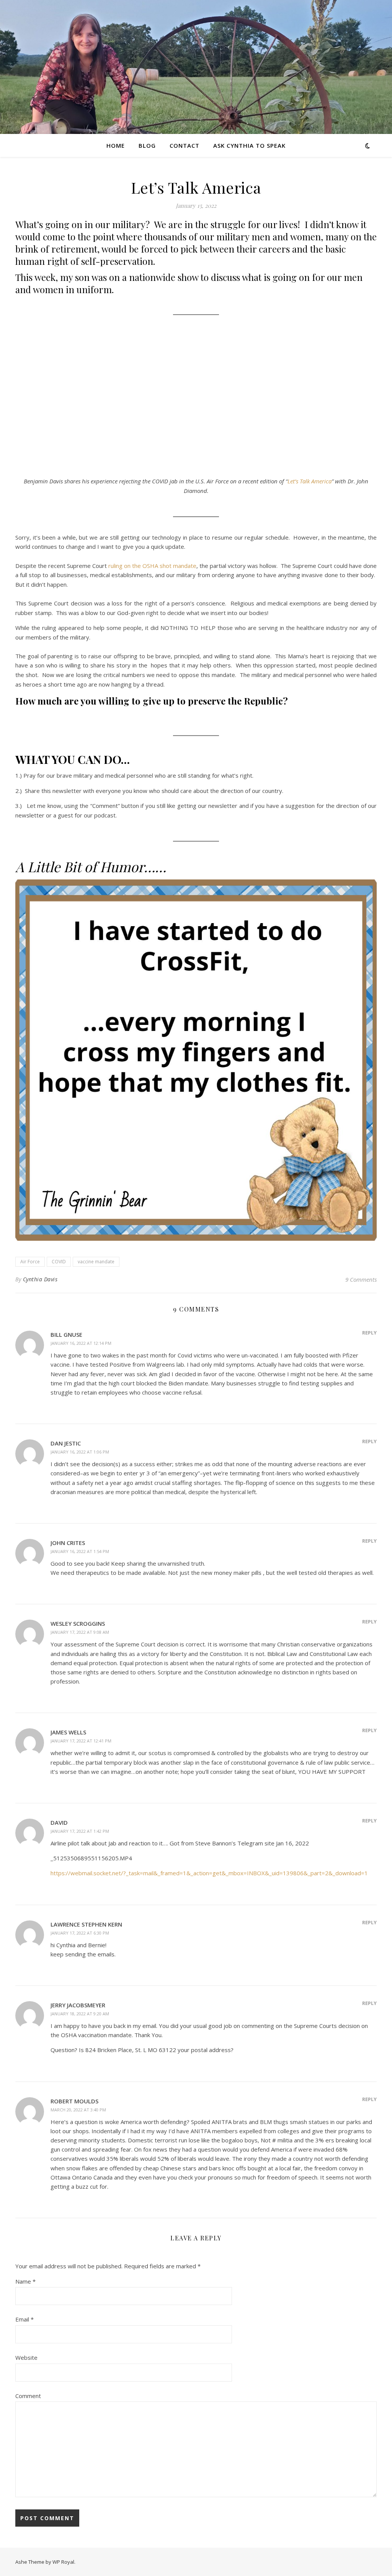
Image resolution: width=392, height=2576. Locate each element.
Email (24, 2319)
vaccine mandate (96, 1262)
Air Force (30, 1262)
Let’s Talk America (310, 481)
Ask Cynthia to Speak (249, 145)
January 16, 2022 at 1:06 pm (80, 1452)
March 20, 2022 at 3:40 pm (78, 2110)
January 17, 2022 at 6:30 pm (80, 1933)
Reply (369, 1333)
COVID (59, 1262)
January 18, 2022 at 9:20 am (80, 2014)
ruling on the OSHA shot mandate (152, 566)
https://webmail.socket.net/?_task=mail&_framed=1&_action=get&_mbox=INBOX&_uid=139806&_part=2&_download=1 (209, 1873)
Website (26, 2357)
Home (116, 145)
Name (25, 2281)
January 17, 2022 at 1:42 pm (80, 1831)
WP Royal (63, 2562)
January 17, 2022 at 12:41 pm (81, 1741)
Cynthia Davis (40, 1279)
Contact (185, 145)
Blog (147, 145)
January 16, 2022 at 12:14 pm (81, 1343)
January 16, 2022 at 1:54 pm (80, 1551)
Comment (28, 2396)
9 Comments (361, 1279)
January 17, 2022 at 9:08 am (80, 1632)
